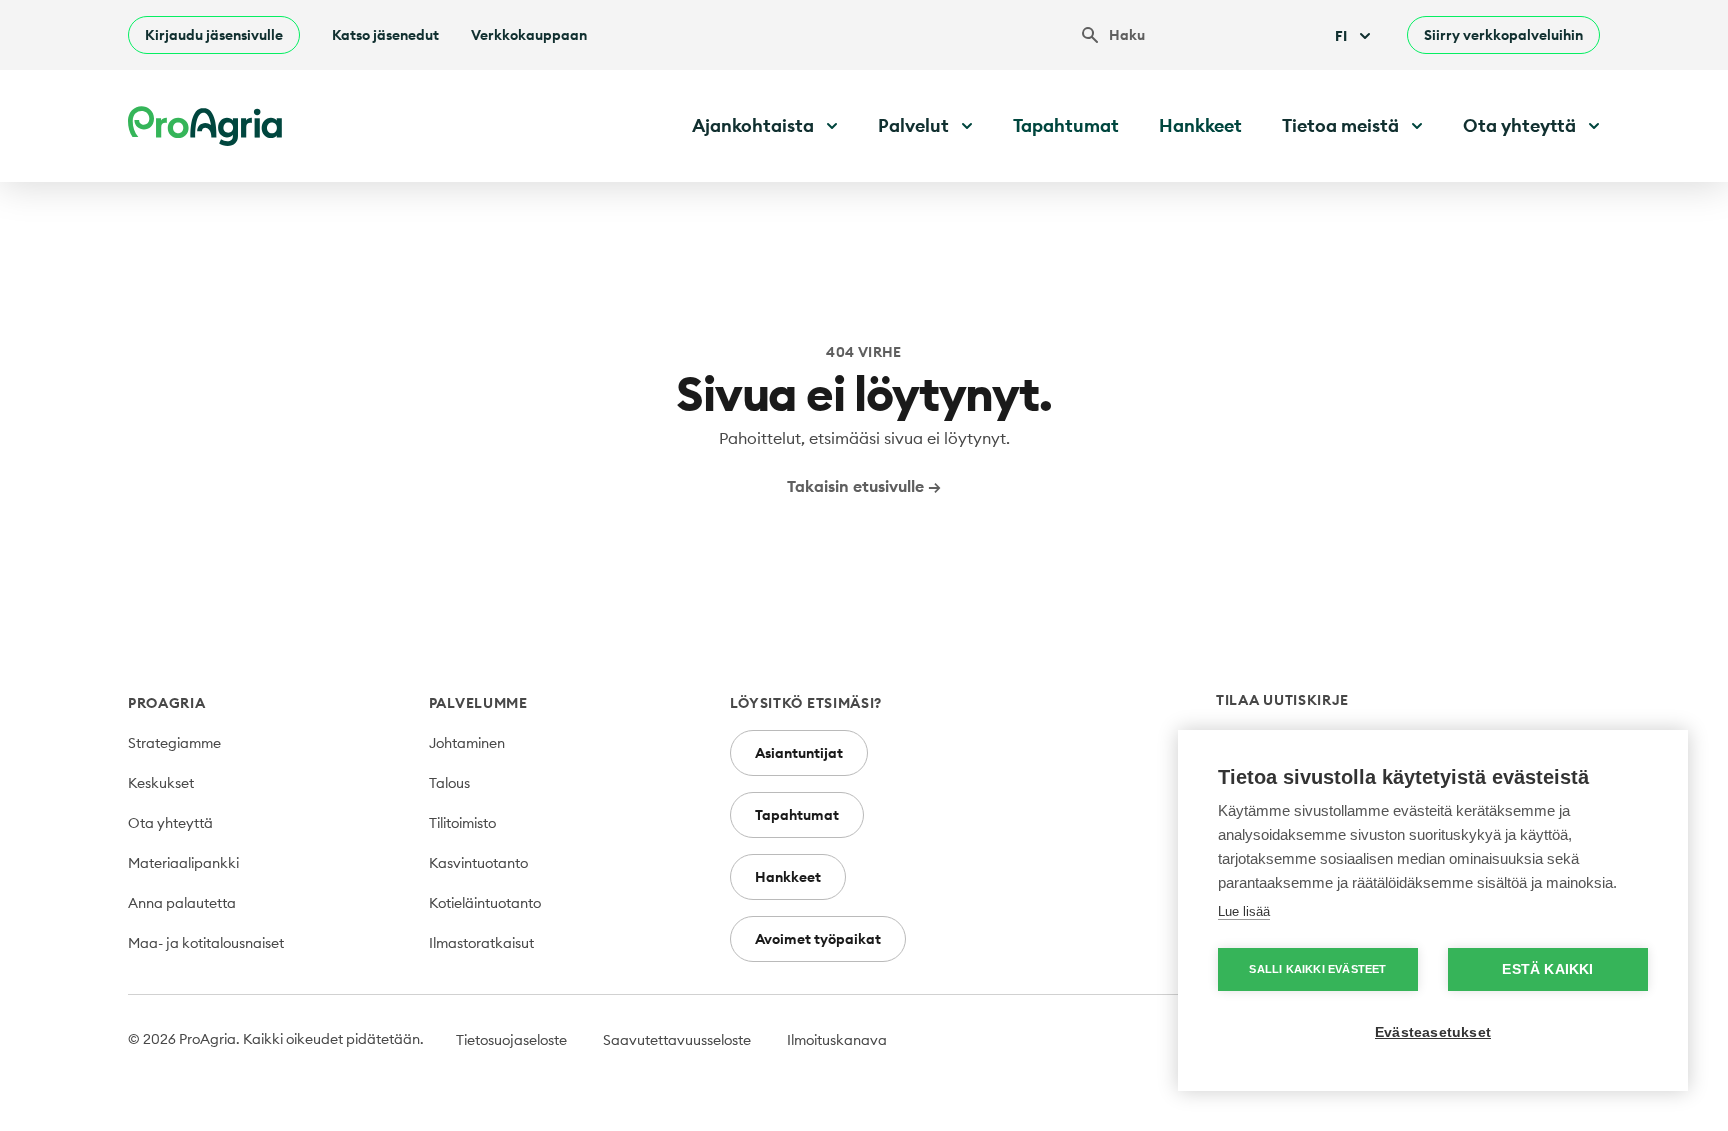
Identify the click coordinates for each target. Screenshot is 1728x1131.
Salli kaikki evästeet (1317, 969)
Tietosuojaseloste (511, 1040)
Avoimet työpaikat (818, 939)
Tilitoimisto (462, 823)
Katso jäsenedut (385, 35)
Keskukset (161, 783)
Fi (1341, 36)
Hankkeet (1200, 125)
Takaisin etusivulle (864, 486)
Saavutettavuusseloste (677, 1040)
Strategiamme (174, 743)
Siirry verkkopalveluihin (1503, 35)
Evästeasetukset (1433, 1032)
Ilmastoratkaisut (481, 943)
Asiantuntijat (799, 753)
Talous (449, 783)
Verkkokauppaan (529, 35)
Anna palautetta (182, 903)
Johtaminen (467, 743)
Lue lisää (1244, 911)
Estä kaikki (1547, 969)
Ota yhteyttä (170, 823)
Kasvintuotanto (478, 863)
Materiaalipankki (183, 863)
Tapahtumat (1066, 125)
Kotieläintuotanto (485, 903)
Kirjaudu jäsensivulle (214, 35)
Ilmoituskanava (837, 1040)
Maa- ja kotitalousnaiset (206, 943)
